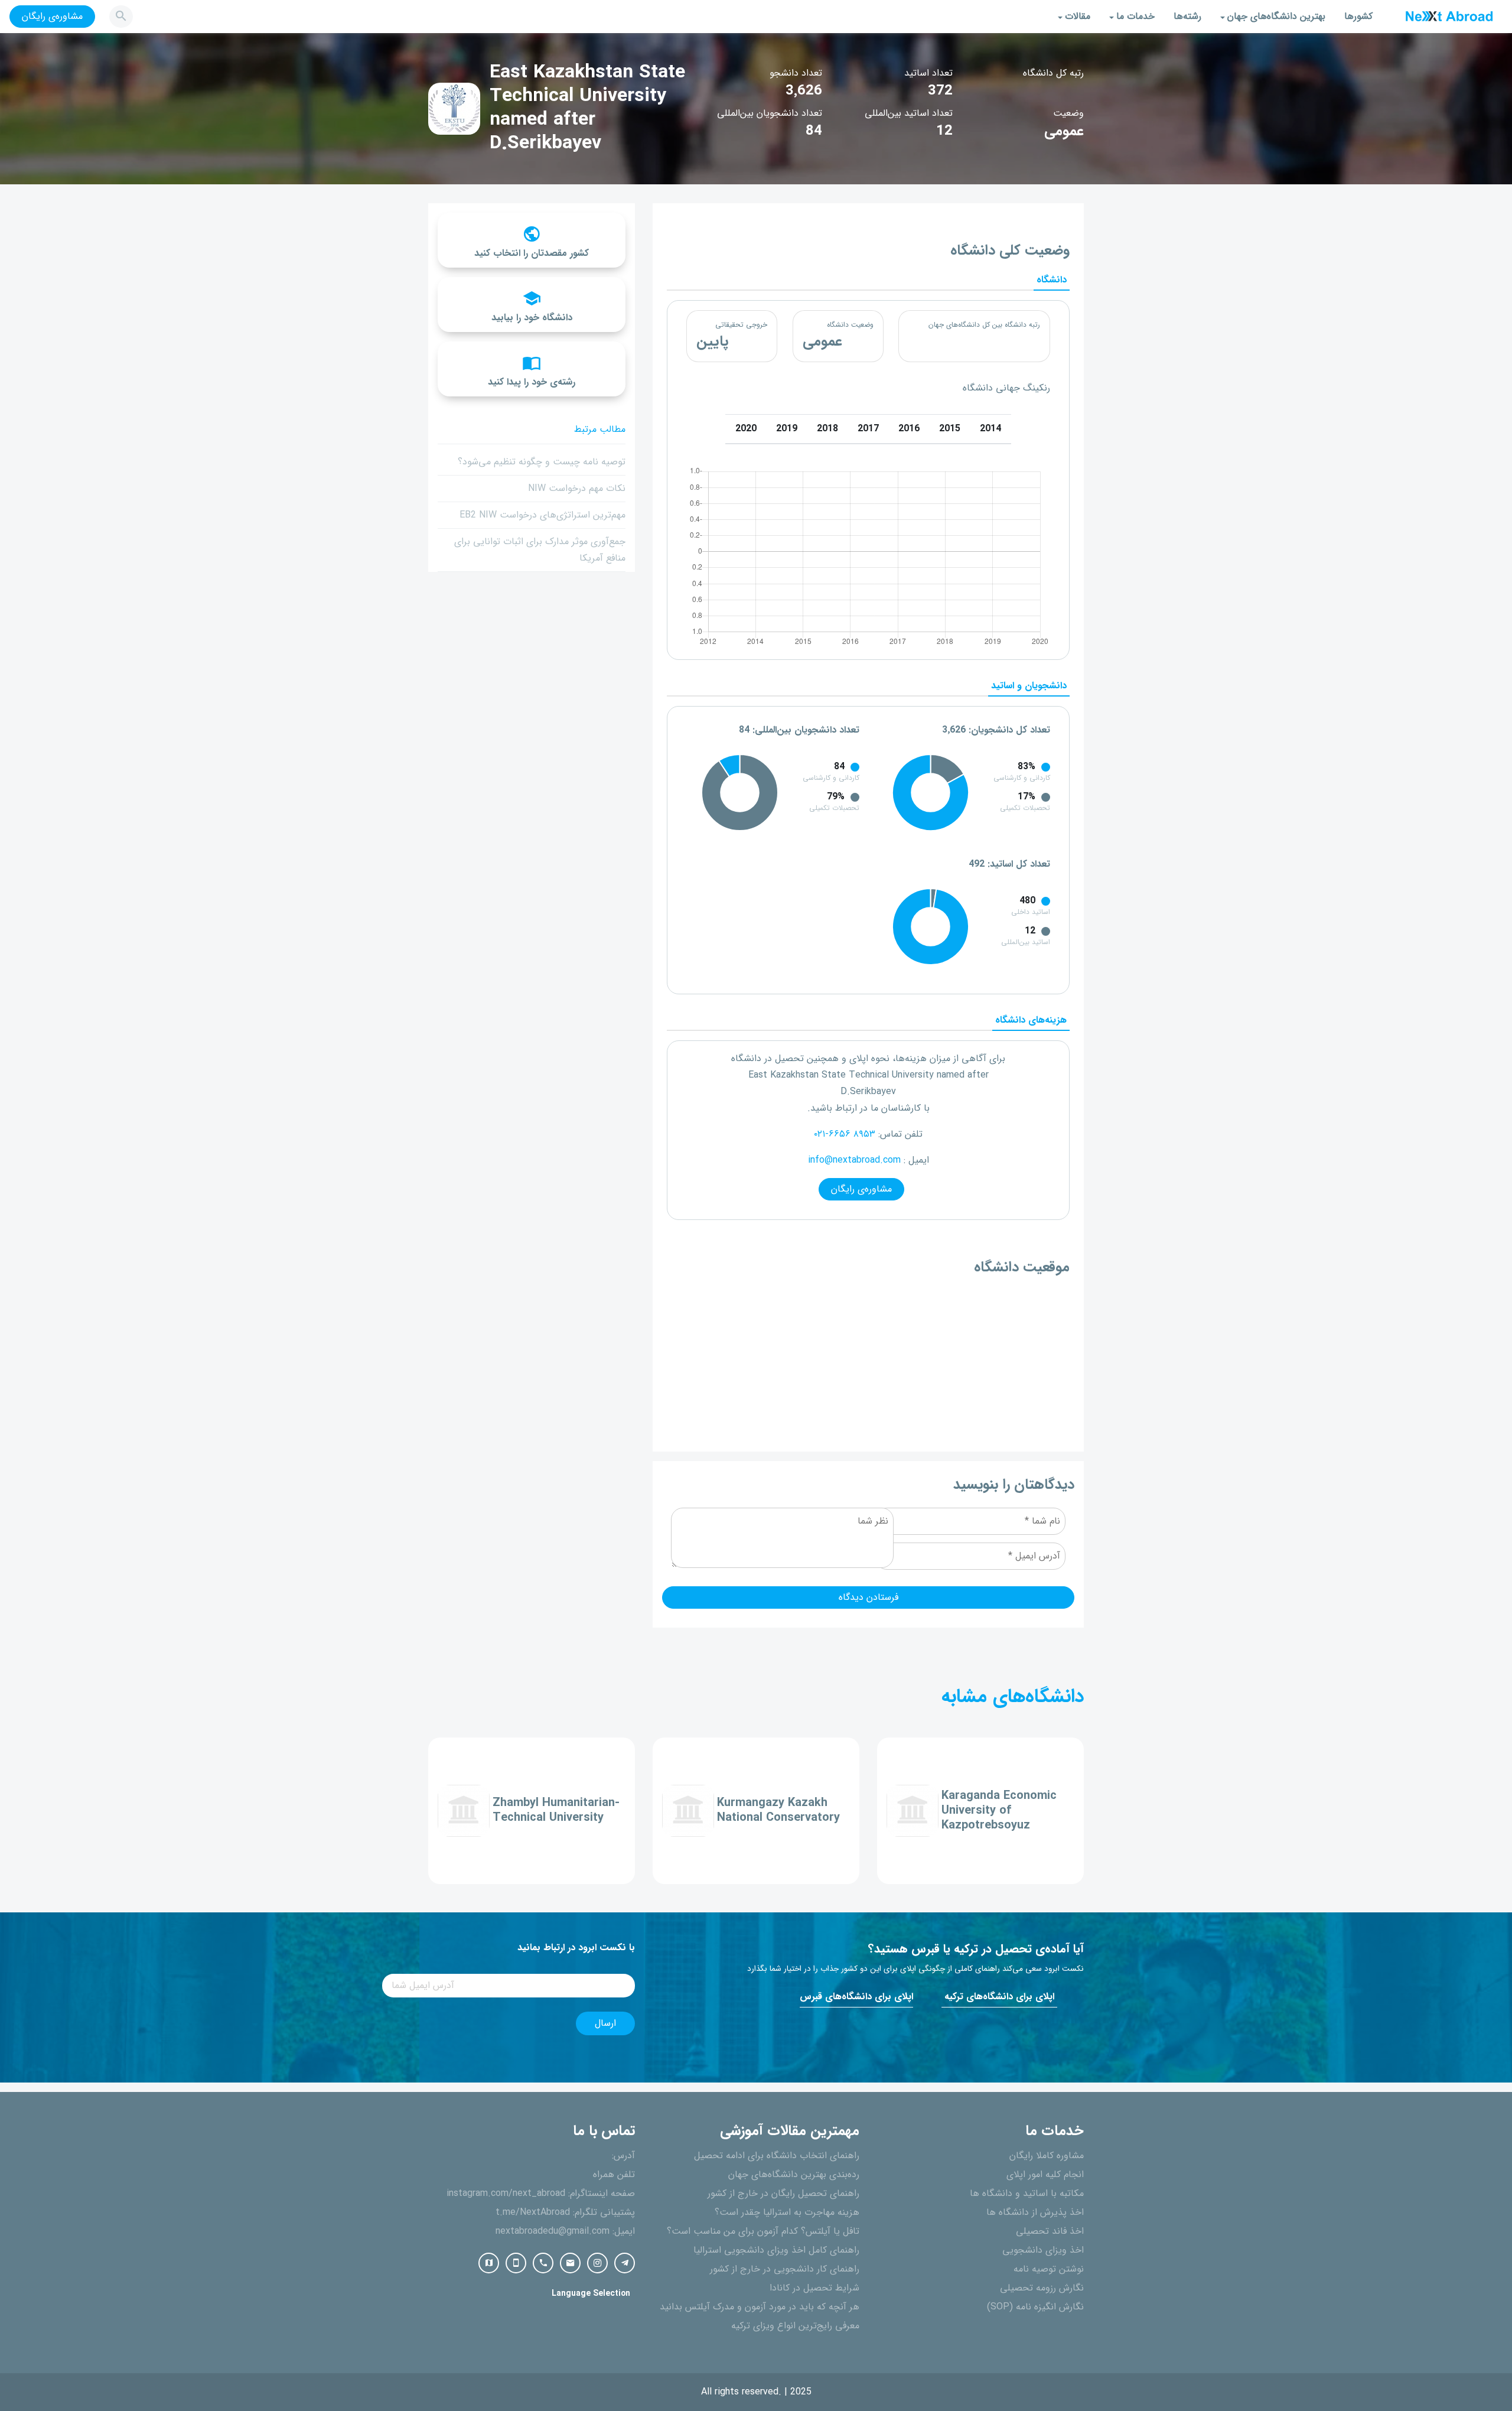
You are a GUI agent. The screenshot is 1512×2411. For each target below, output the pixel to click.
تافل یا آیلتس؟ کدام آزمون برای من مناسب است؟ (763, 2231)
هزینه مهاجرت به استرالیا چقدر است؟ (787, 2212)
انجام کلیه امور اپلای (1045, 2175)
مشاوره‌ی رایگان (52, 17)
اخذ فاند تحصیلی (1050, 2231)
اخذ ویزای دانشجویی (1043, 2250)
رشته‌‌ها (1187, 17)
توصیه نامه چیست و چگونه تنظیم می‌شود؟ (542, 462)
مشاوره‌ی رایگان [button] (861, 1189)
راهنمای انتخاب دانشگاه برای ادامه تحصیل (777, 2156)
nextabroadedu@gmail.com (553, 2231)
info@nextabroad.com (854, 1160)
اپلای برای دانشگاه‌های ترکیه (999, 1997)
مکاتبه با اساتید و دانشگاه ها (1027, 2194)
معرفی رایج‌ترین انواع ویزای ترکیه (795, 2326)
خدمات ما (1135, 17)
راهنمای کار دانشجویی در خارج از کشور (785, 2269)
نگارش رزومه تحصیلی (1042, 2288)
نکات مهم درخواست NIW (577, 489)
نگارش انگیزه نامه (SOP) (1035, 2307)
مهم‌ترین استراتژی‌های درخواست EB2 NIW (542, 515)
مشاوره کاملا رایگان (1047, 2156)
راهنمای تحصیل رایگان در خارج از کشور (783, 2194)
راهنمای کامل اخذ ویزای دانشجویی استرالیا (776, 2250)
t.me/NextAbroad (533, 2212)
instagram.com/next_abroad (506, 2194)
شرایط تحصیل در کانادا (814, 2288)
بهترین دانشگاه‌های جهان (1276, 17)
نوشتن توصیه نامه (1049, 2269)
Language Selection (591, 2294)
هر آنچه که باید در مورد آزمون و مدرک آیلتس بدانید (760, 2307)
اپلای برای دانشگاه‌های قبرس (856, 1997)
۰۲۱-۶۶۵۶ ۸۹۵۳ (845, 1134)
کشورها (1358, 17)
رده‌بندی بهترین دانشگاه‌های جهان (794, 2175)
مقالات (1078, 17)
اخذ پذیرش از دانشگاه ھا (1035, 2212)
